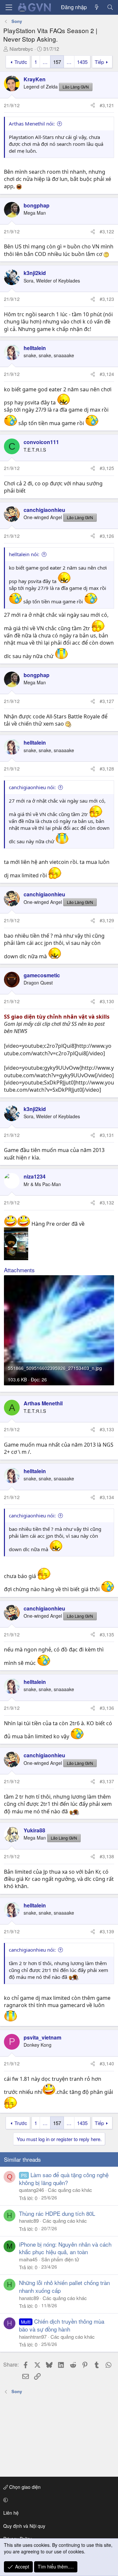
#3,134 (107, 1497)
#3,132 (107, 1202)
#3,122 (107, 231)
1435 (82, 62)
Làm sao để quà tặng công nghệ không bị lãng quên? (64, 2179)
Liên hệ (11, 2513)
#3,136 (107, 1708)
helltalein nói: (24, 554)
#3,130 (107, 1001)
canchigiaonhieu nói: (32, 787)
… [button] (45, 62)
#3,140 (107, 2063)
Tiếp (99, 62)
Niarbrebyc (21, 49)
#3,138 (107, 1856)
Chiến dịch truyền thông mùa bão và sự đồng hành (62, 2325)
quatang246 (31, 2190)
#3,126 (107, 536)
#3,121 (107, 105)
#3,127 (107, 701)
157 (57, 62)
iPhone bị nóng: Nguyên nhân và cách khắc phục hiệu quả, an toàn (65, 2248)
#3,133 (107, 1429)
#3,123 (107, 299)
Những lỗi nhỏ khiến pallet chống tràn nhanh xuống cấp (64, 2286)
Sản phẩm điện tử (60, 2259)
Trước (21, 62)
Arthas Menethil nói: (32, 124)
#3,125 (107, 468)
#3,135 (107, 1634)
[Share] (93, 106)
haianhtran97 (33, 2337)
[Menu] (9, 7)
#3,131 (107, 1135)
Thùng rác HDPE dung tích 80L (57, 2213)
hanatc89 (29, 2221)
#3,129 (107, 920)
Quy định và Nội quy (24, 2526)
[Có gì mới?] (97, 7)
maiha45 (28, 2259)
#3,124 (107, 374)
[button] (58, 2500)
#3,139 (107, 1931)
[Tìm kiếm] (110, 7)
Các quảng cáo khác (70, 2190)
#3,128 (107, 769)
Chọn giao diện (24, 2487)
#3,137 (107, 1781)
